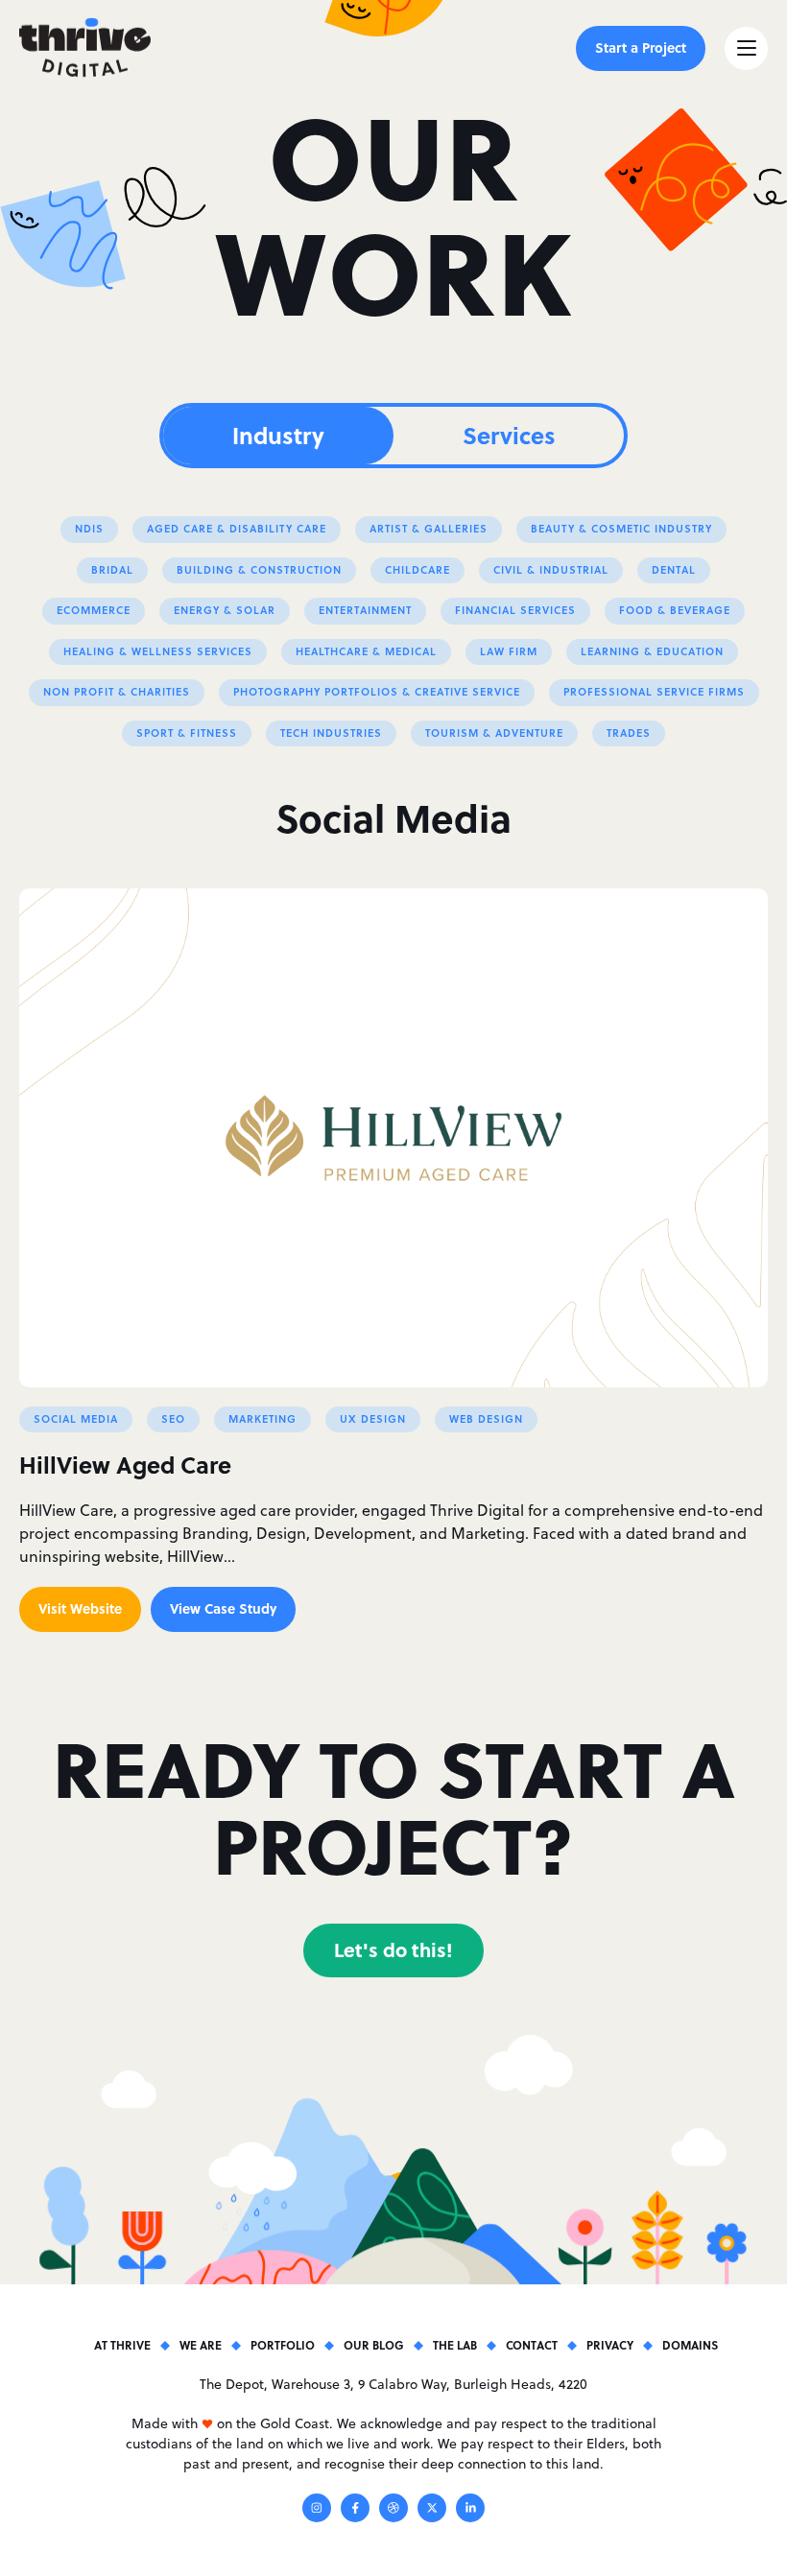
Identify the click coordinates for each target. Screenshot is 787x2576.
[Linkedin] (470, 2511)
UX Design (373, 1419)
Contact (532, 2345)
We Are (201, 2345)
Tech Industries (331, 733)
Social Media (76, 1419)
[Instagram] (317, 2511)
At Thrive (122, 2345)
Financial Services (515, 610)
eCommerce (94, 610)
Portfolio (283, 2345)
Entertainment (365, 610)
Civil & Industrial (551, 570)
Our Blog (374, 2345)
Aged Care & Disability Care (237, 529)
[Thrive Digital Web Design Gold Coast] (85, 48)
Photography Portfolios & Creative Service (377, 692)
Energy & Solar (225, 610)
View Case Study (223, 1608)
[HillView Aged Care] (393, 1138)
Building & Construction (259, 570)
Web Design (486, 1419)
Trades (629, 733)
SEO (173, 1419)
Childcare (417, 570)
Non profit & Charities (117, 692)
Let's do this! (393, 1949)
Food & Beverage (675, 610)
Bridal (112, 570)
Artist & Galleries (429, 529)
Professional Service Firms (654, 692)
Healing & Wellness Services (158, 651)
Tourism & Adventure (494, 733)
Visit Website (80, 1608)
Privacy (610, 2345)
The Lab (455, 2345)
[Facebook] (355, 2511)
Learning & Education (652, 651)
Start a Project (641, 47)
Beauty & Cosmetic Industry (621, 529)
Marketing (262, 1419)
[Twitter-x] (432, 2511)
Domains (690, 2345)
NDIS (89, 529)
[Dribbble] (393, 2511)
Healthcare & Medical (366, 651)
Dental (674, 570)
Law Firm (509, 651)
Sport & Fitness (187, 733)
